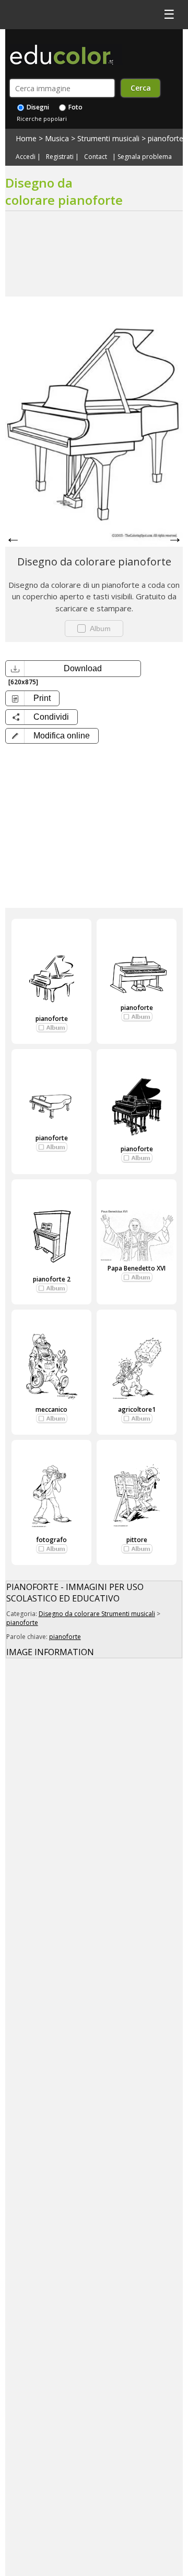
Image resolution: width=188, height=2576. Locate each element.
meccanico (51, 1409)
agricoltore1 (137, 1409)
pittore (137, 1540)
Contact (96, 157)
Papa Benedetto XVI (137, 1268)
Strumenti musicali (108, 138)
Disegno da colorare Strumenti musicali (97, 1614)
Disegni (37, 107)
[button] (52, 736)
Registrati (60, 157)
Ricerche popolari (42, 119)
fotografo (51, 1540)
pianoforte (166, 138)
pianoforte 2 (52, 1279)
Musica (57, 138)
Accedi (26, 157)
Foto (75, 107)
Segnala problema (145, 157)
